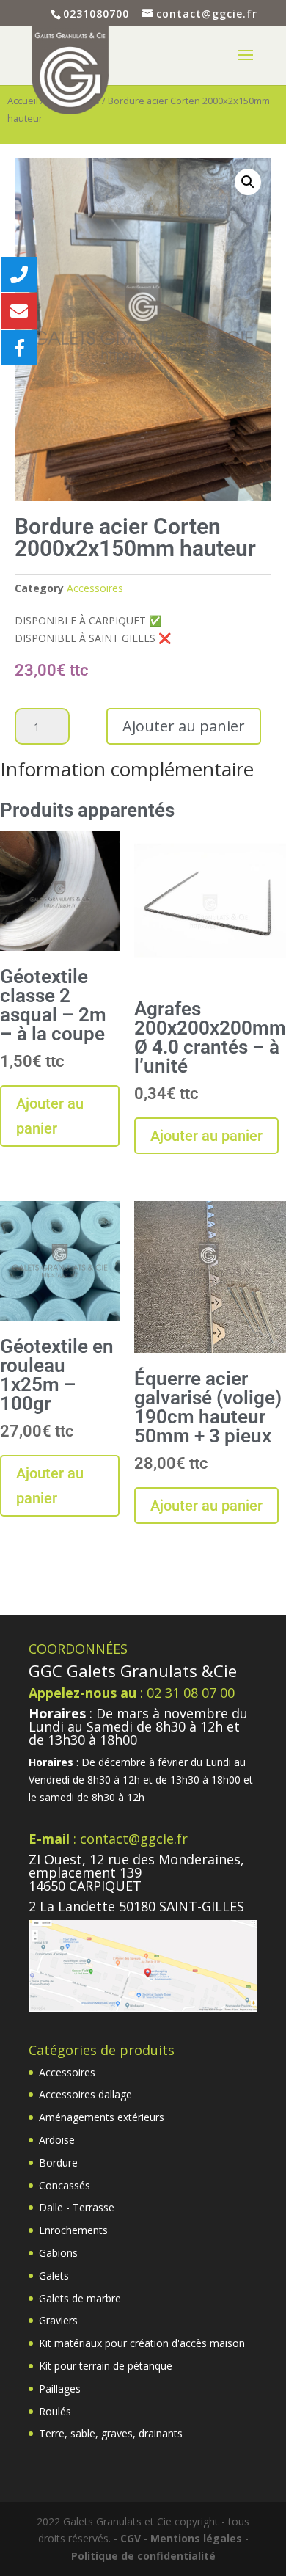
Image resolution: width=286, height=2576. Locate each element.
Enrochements (73, 2230)
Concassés (65, 2185)
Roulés (55, 2411)
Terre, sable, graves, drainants (111, 2433)
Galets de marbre (80, 2298)
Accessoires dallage (85, 2094)
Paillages (60, 2389)
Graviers (58, 2320)
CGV (131, 2538)
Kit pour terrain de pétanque (106, 2366)
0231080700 (96, 14)
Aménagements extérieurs (102, 2117)
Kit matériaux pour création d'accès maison (142, 2343)
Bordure (58, 2163)
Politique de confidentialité (143, 2556)
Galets (54, 2276)
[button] (248, 182)
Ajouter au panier (184, 726)
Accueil (23, 101)
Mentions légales (196, 2538)
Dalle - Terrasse (77, 2207)
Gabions (58, 2253)
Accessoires (95, 588)
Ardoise (57, 2140)
